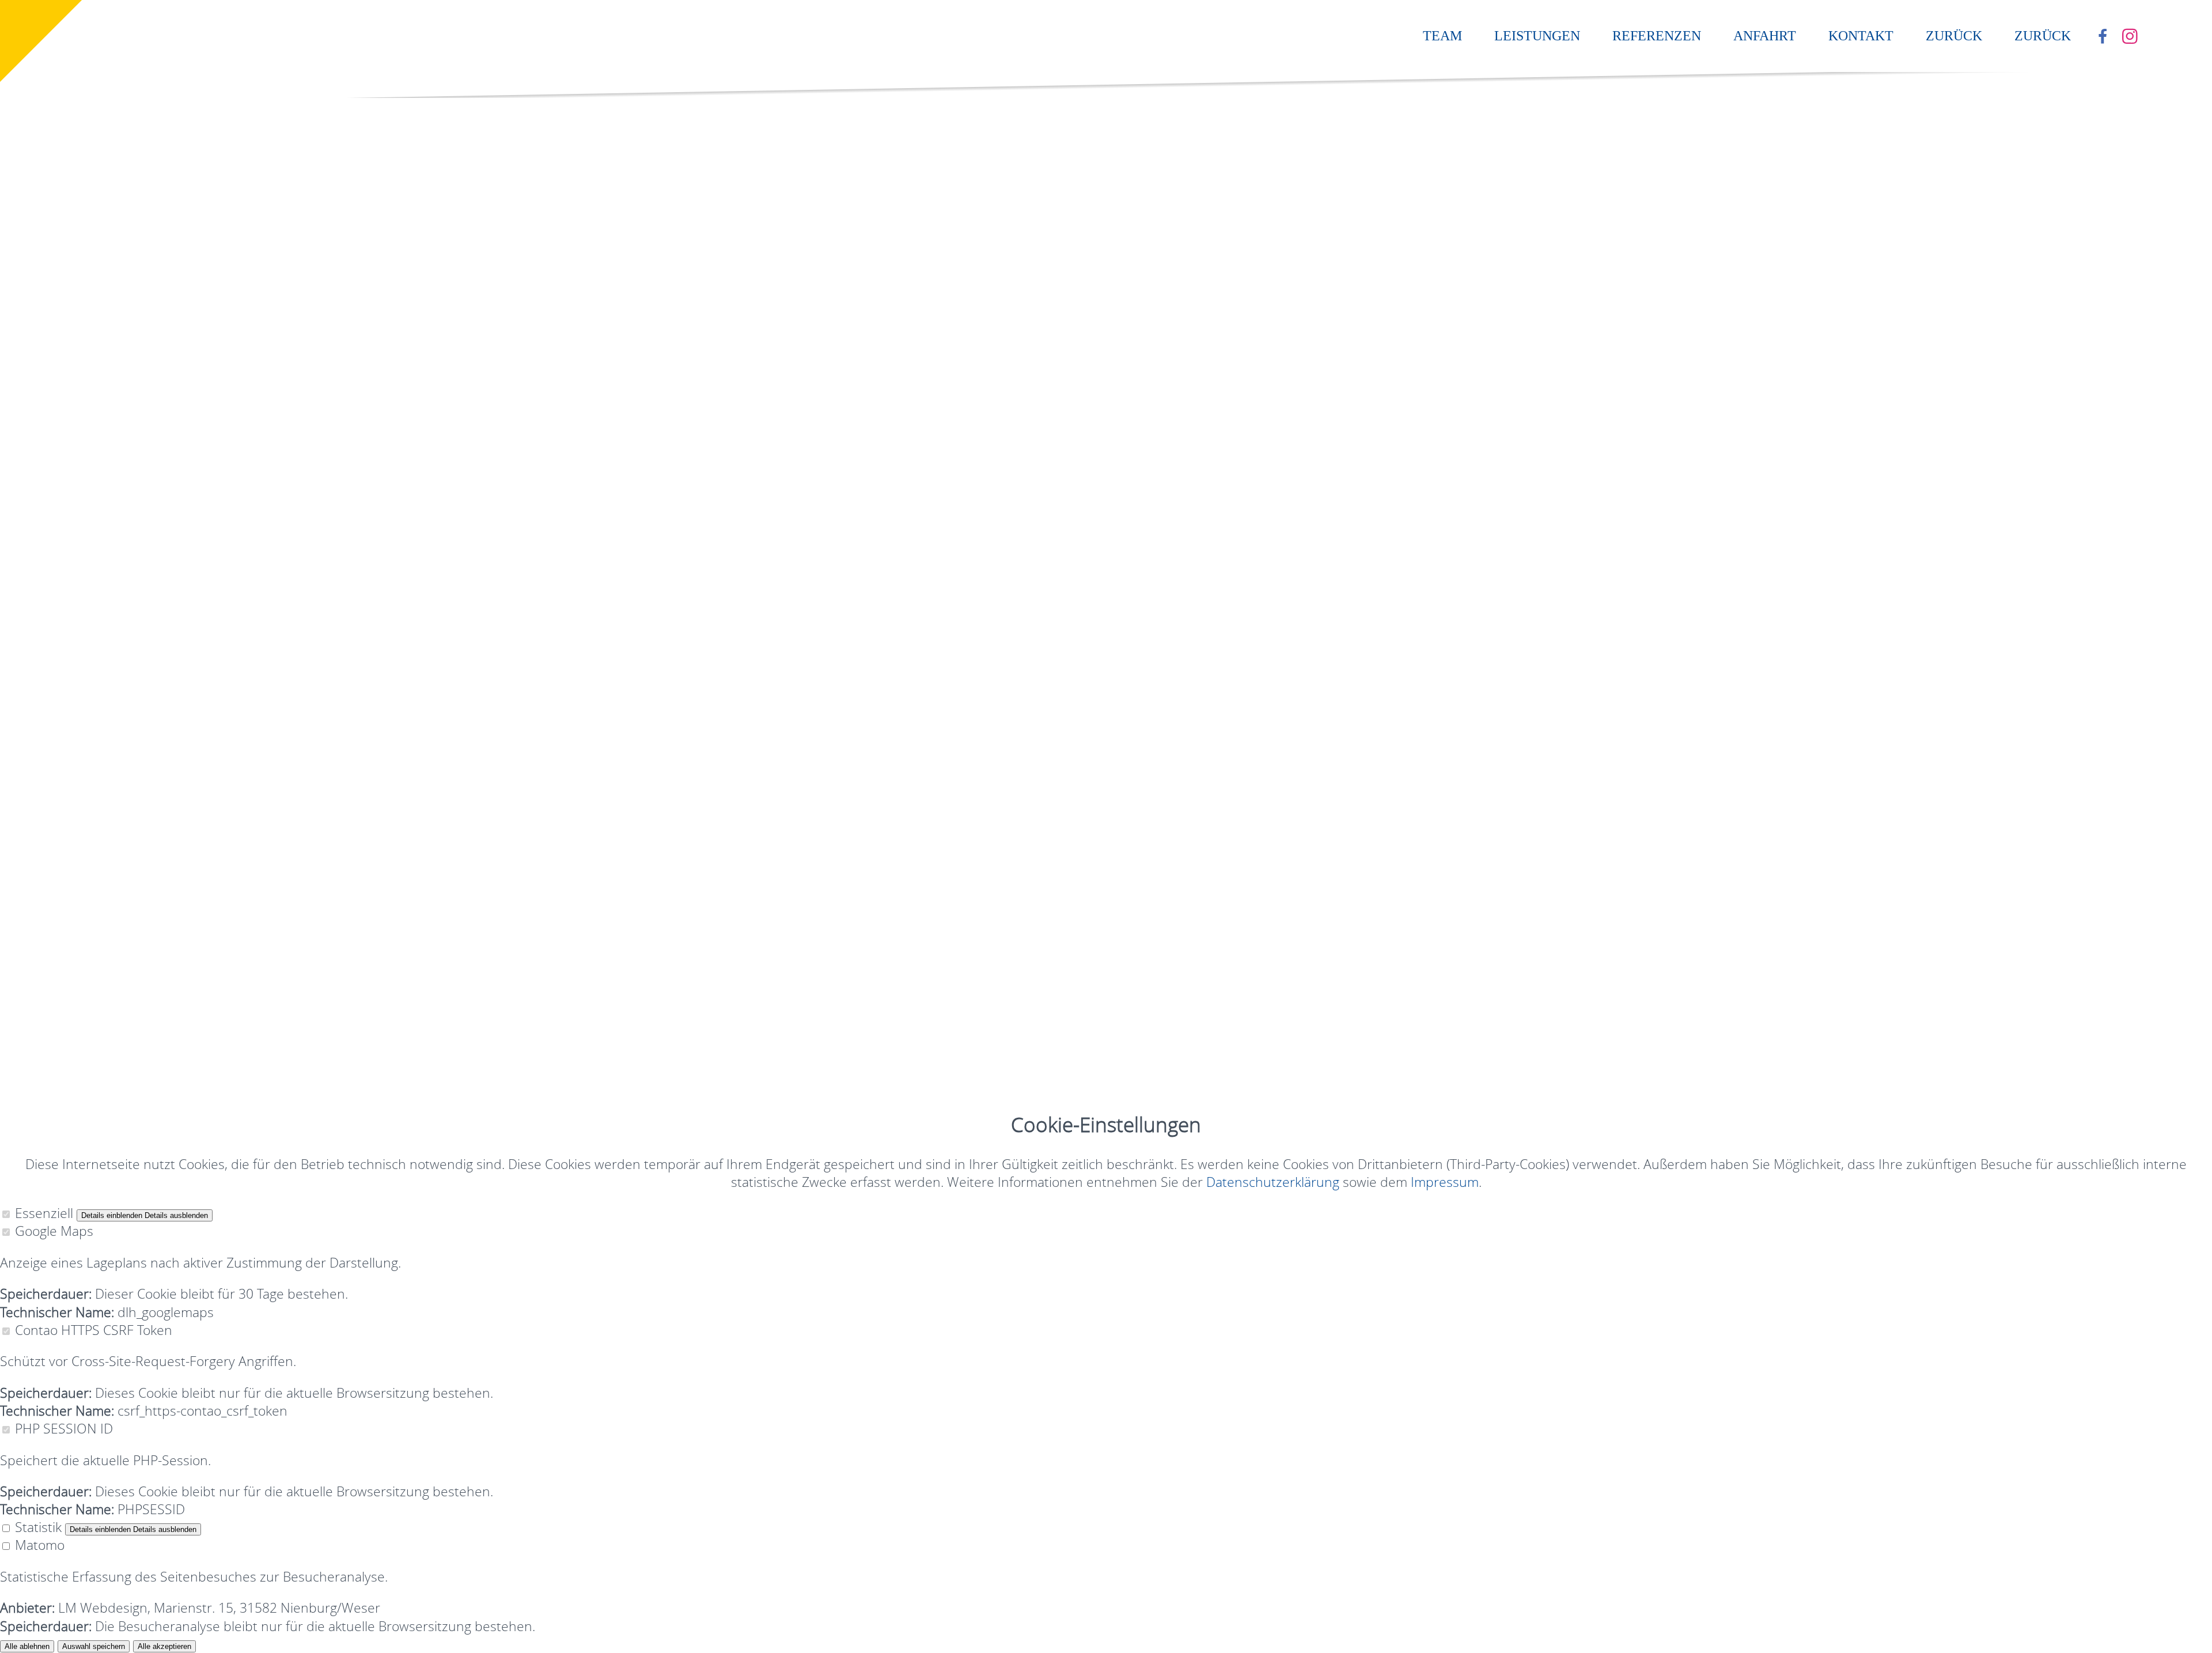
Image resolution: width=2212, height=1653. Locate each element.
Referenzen (1657, 36)
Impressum (34, 874)
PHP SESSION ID (64, 1428)
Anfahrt (1765, 36)
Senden (89, 421)
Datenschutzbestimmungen (761, 553)
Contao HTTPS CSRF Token (94, 1330)
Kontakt (1861, 36)
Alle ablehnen (27, 1646)
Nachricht (136, 273)
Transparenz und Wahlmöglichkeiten (527, 553)
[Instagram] (2132, 37)
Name (125, 159)
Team (1442, 36)
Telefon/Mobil (114, 231)
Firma (90, 141)
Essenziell (44, 1213)
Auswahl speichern (94, 1646)
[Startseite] (89, 23)
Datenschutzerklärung (298, 336)
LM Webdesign (92, 906)
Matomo (40, 1545)
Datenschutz (127, 874)
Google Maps (54, 1231)
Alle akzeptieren (164, 1646)
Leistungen (1537, 36)
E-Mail (125, 213)
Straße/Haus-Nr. (122, 177)
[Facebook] (2104, 37)
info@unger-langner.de (86, 843)
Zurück (1954, 36)
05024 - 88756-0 (145, 41)
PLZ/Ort (97, 195)
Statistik (38, 1527)
